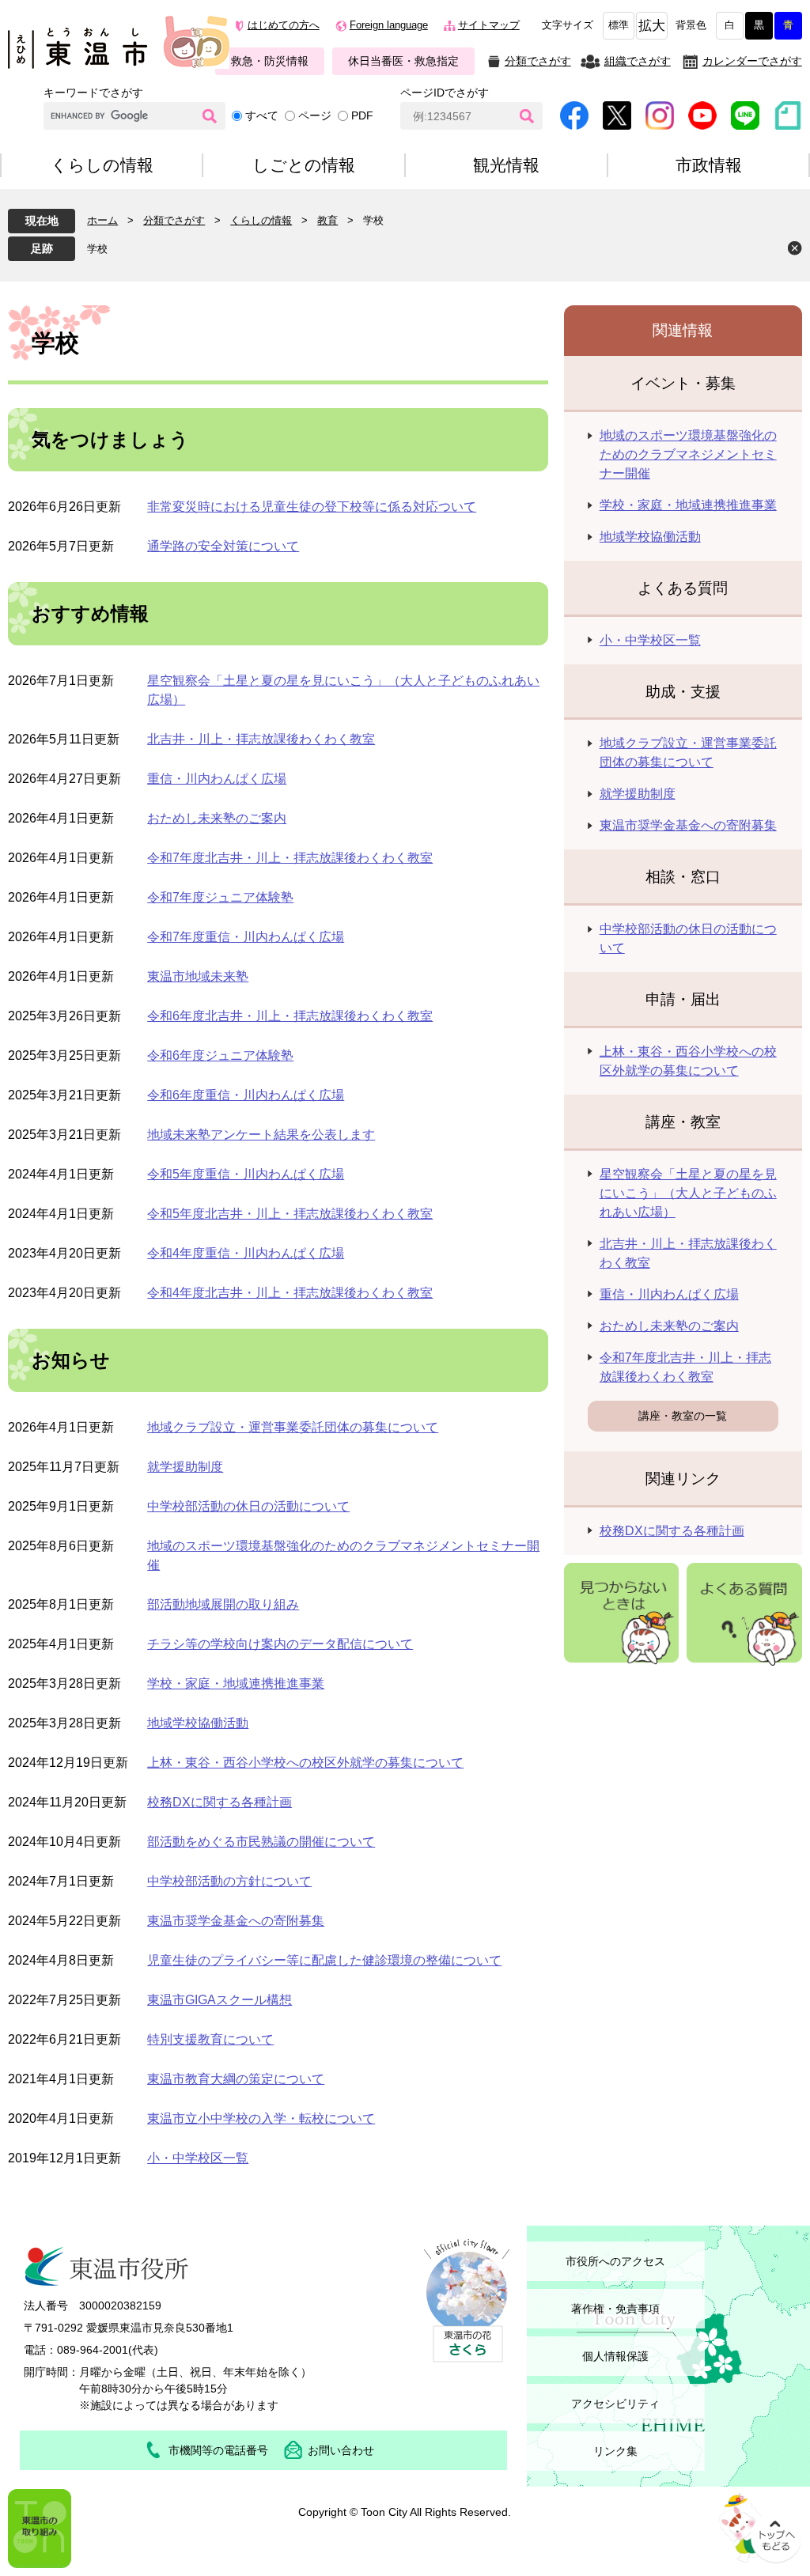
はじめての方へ (284, 25)
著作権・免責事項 (615, 2309)
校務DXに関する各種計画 (220, 1802)
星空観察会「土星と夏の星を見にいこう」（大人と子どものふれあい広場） (688, 1193)
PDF (362, 115)
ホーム (102, 220)
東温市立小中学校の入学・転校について (261, 2118)
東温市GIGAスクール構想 (220, 2000)
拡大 (652, 26)
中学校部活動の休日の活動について (248, 1506)
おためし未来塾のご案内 (217, 818)
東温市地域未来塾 (198, 976)
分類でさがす (538, 61)
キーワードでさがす (93, 93)
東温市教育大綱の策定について (236, 2079)
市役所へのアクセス (615, 2261)
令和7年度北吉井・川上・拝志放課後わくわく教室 (290, 858)
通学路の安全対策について (223, 546)
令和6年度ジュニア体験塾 (220, 1055)
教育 (327, 220)
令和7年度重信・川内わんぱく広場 (246, 937)
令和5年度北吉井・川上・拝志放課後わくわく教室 (290, 1214)
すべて (262, 115)
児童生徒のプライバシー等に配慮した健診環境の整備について (324, 1960)
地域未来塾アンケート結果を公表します (261, 1135)
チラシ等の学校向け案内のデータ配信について (280, 1644)
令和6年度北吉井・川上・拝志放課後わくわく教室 (290, 1016)
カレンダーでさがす (752, 61)
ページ (315, 115)
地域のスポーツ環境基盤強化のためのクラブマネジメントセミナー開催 (688, 454)
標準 (619, 25)
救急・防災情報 (270, 61)
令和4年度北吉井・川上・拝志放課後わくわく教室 (290, 1293)
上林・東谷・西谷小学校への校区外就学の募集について (305, 1763)
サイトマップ (489, 25)
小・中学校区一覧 (198, 2158)
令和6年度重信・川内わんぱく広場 (246, 1095)
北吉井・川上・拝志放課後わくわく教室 (261, 739)
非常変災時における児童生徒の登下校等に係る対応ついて (312, 507)
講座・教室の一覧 (683, 1416)
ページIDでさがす (445, 93)
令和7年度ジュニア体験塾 (220, 897)
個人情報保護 (615, 2356)
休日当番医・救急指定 (403, 61)
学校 (97, 249)
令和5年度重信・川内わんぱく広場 (246, 1174)
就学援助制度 (185, 1467)
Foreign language (389, 25)
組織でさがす (638, 61)
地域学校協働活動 (198, 1723)
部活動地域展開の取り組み (223, 1604)
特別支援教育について (210, 2039)
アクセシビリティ (615, 2404)
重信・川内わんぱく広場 (217, 779)
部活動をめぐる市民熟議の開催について (261, 1842)
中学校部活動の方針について (229, 1881)
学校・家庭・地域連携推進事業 (236, 1683)
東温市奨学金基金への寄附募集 (236, 1921)
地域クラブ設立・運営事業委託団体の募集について (293, 1427)
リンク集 (615, 2451)
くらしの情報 (261, 220)
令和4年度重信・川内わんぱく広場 (246, 1253)
